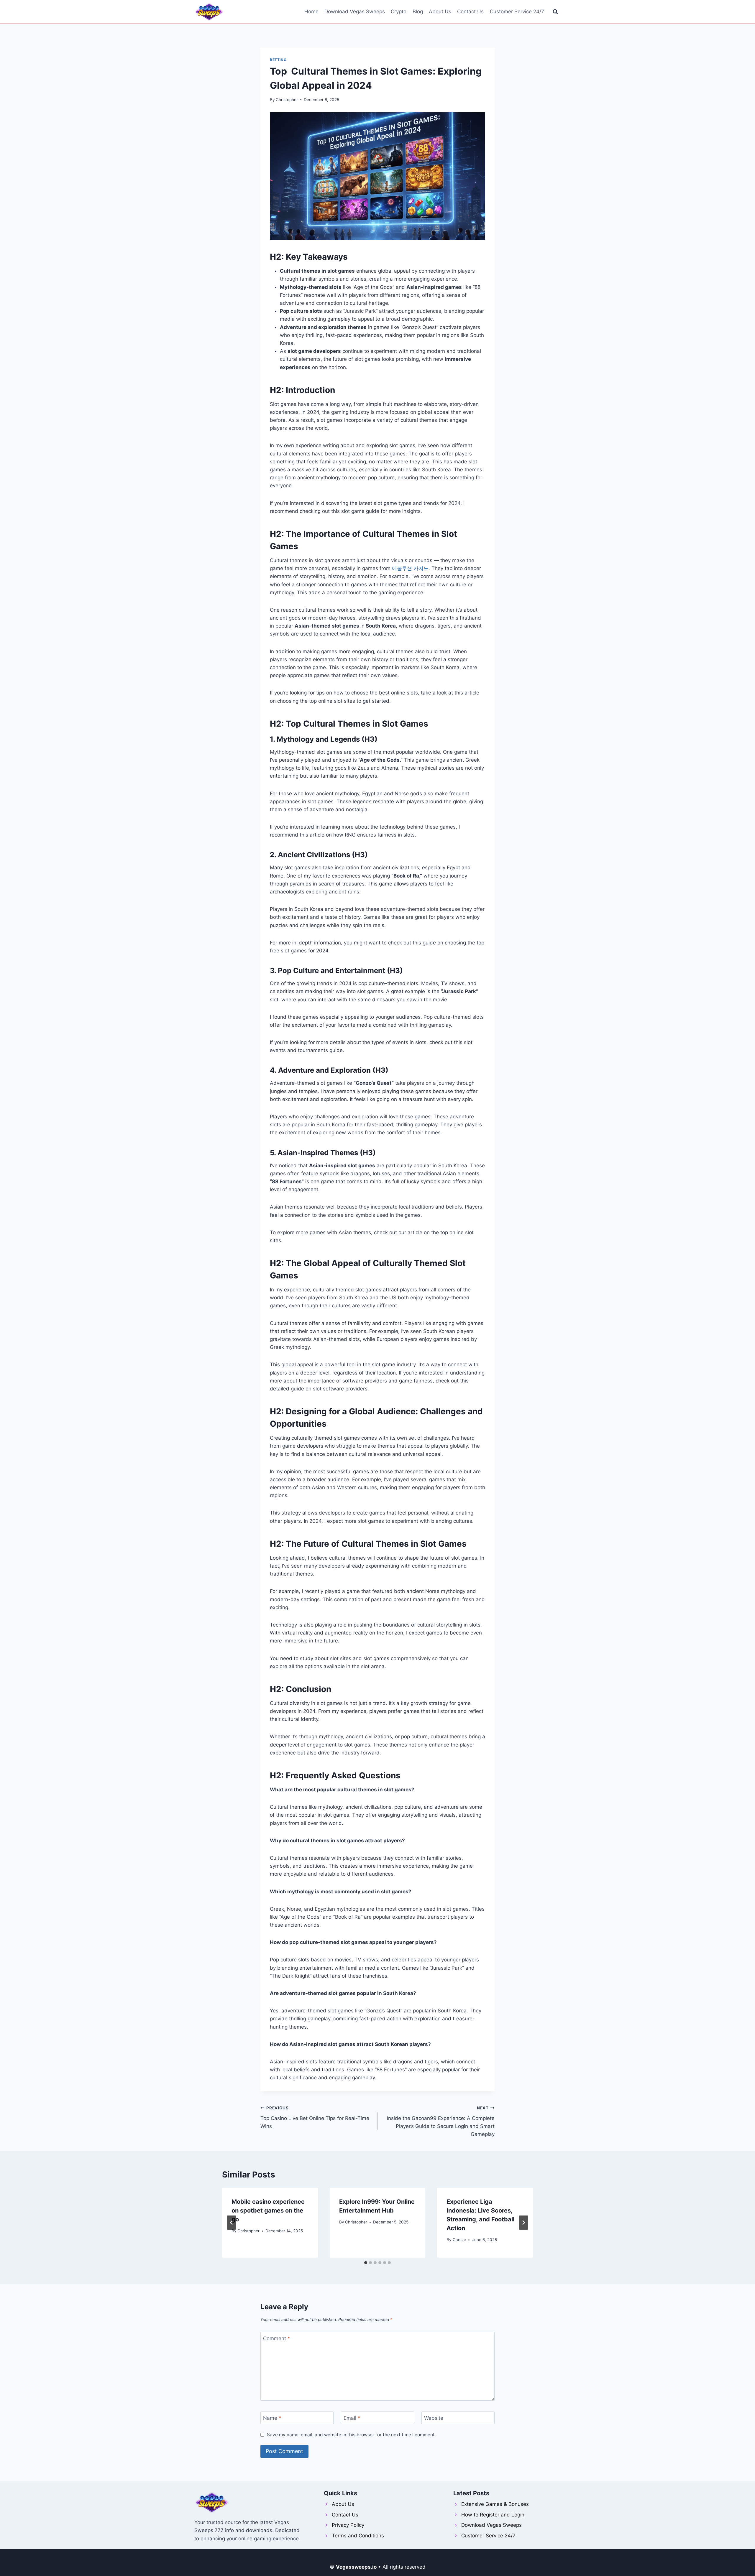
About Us (440, 11)
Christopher (287, 100)
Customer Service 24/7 (517, 11)
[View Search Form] (555, 12)
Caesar (459, 2240)
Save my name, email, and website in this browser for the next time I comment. (351, 2435)
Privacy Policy (348, 2525)
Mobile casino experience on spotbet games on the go (268, 2210)
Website (434, 2418)
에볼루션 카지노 (410, 568)
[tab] (366, 2263)
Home (311, 11)
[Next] (523, 2223)
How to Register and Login (493, 2515)
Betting (278, 60)
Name (272, 2418)
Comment (277, 2338)
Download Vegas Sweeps (355, 11)
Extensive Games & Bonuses (495, 2504)
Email (352, 2418)
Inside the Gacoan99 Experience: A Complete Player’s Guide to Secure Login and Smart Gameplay (441, 2121)
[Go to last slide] (232, 2223)
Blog (418, 11)
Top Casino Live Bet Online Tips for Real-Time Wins (315, 2117)
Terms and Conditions (358, 2536)
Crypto (399, 11)
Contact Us (470, 11)
